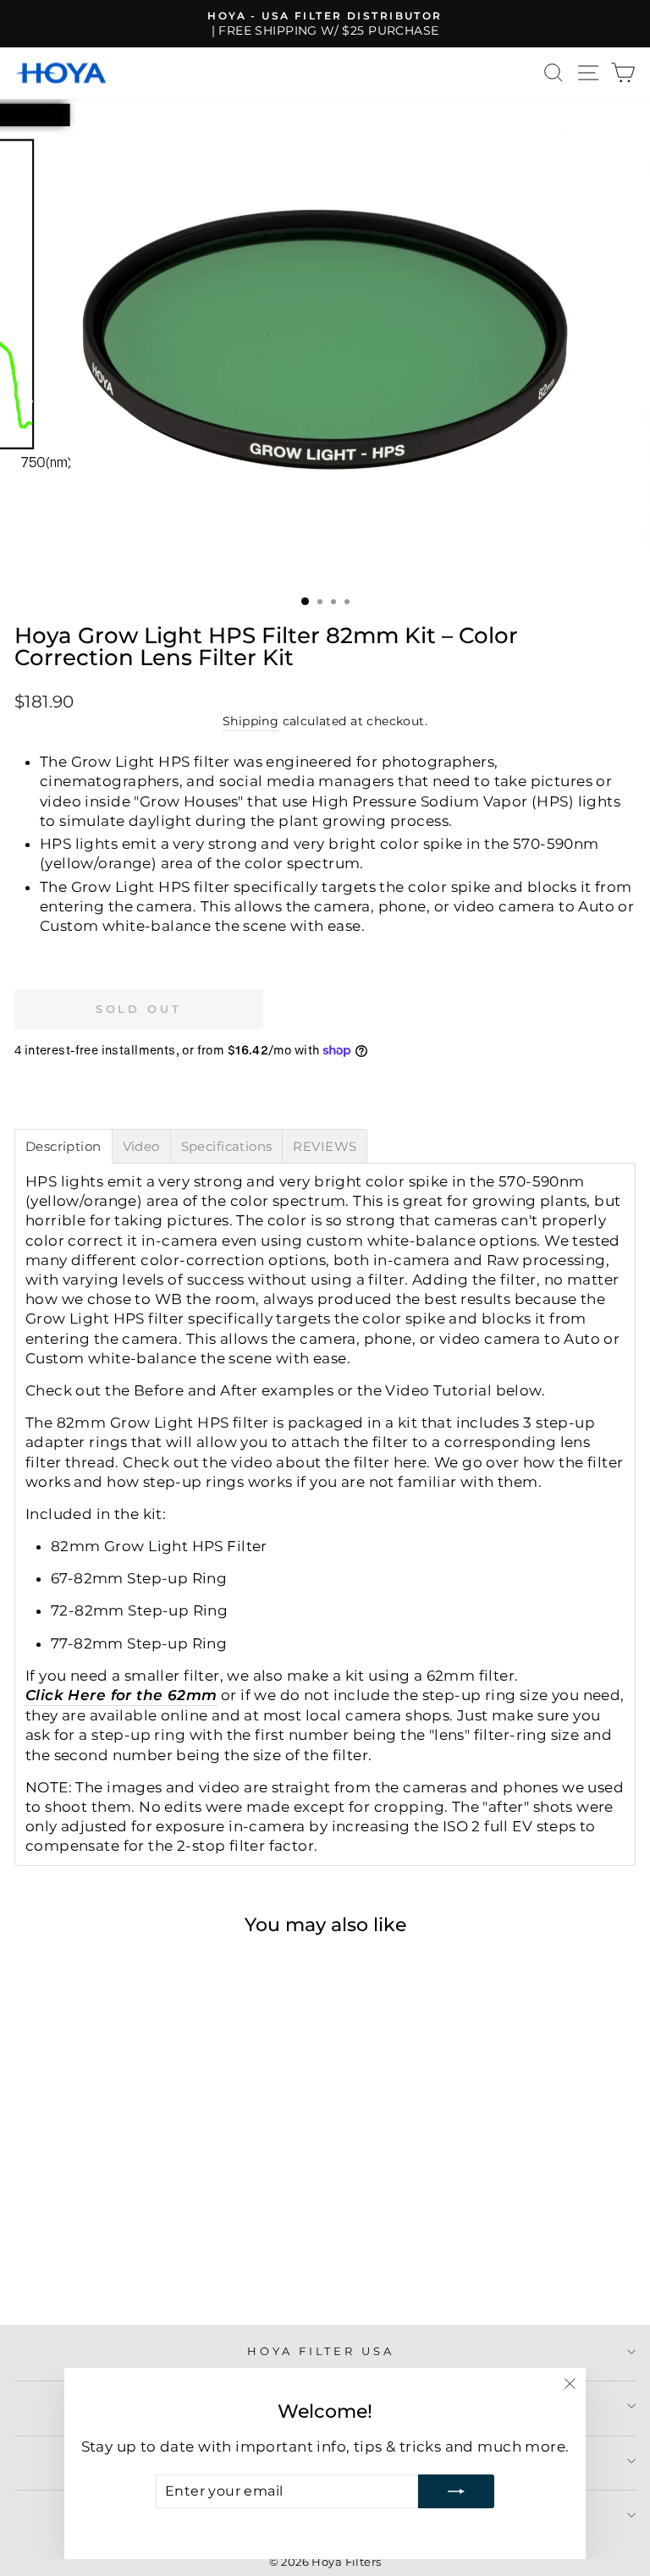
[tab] (63, 1146)
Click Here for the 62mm (121, 1695)
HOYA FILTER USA (321, 2351)
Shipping (251, 721)
